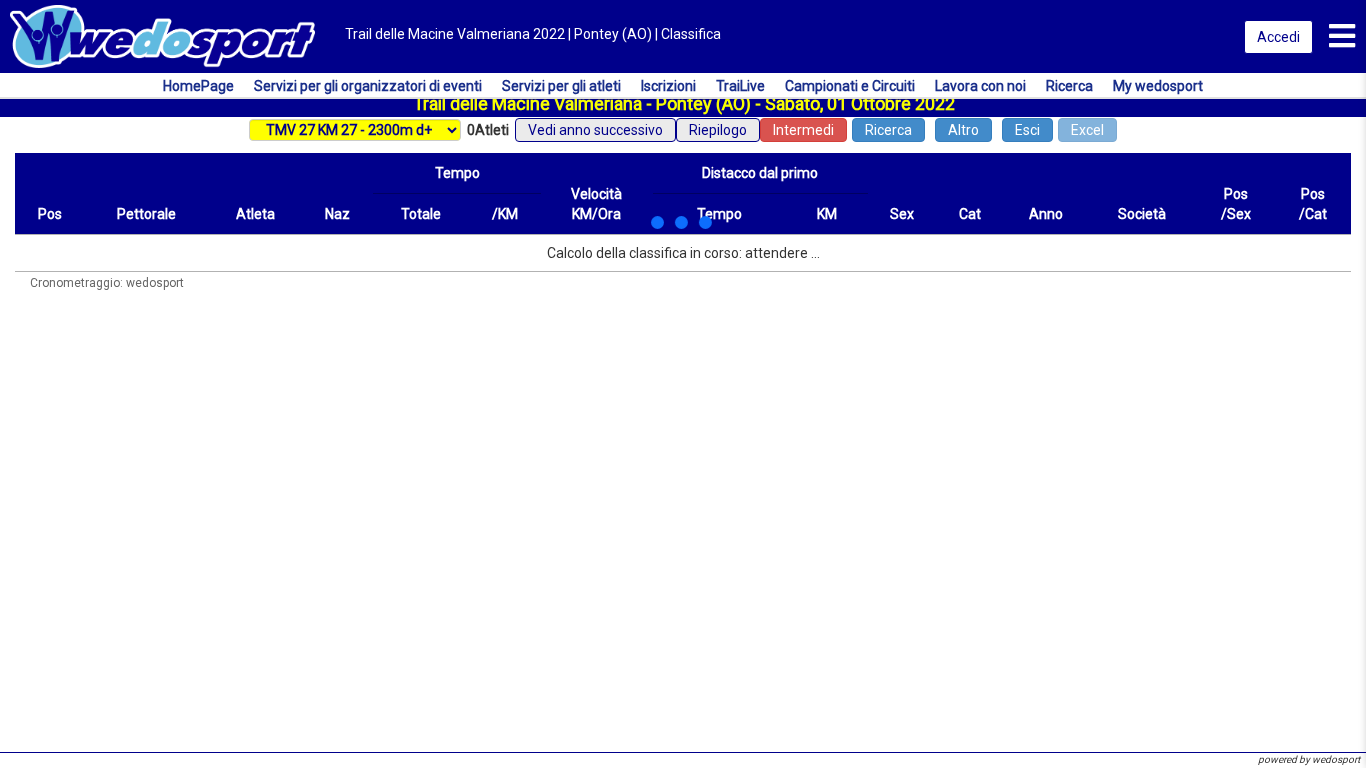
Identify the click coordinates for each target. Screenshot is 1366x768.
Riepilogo (718, 130)
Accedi (1278, 37)
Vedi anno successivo (595, 130)
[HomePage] (162, 35)
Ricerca (888, 130)
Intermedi (803, 130)
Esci (1027, 130)
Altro (963, 130)
